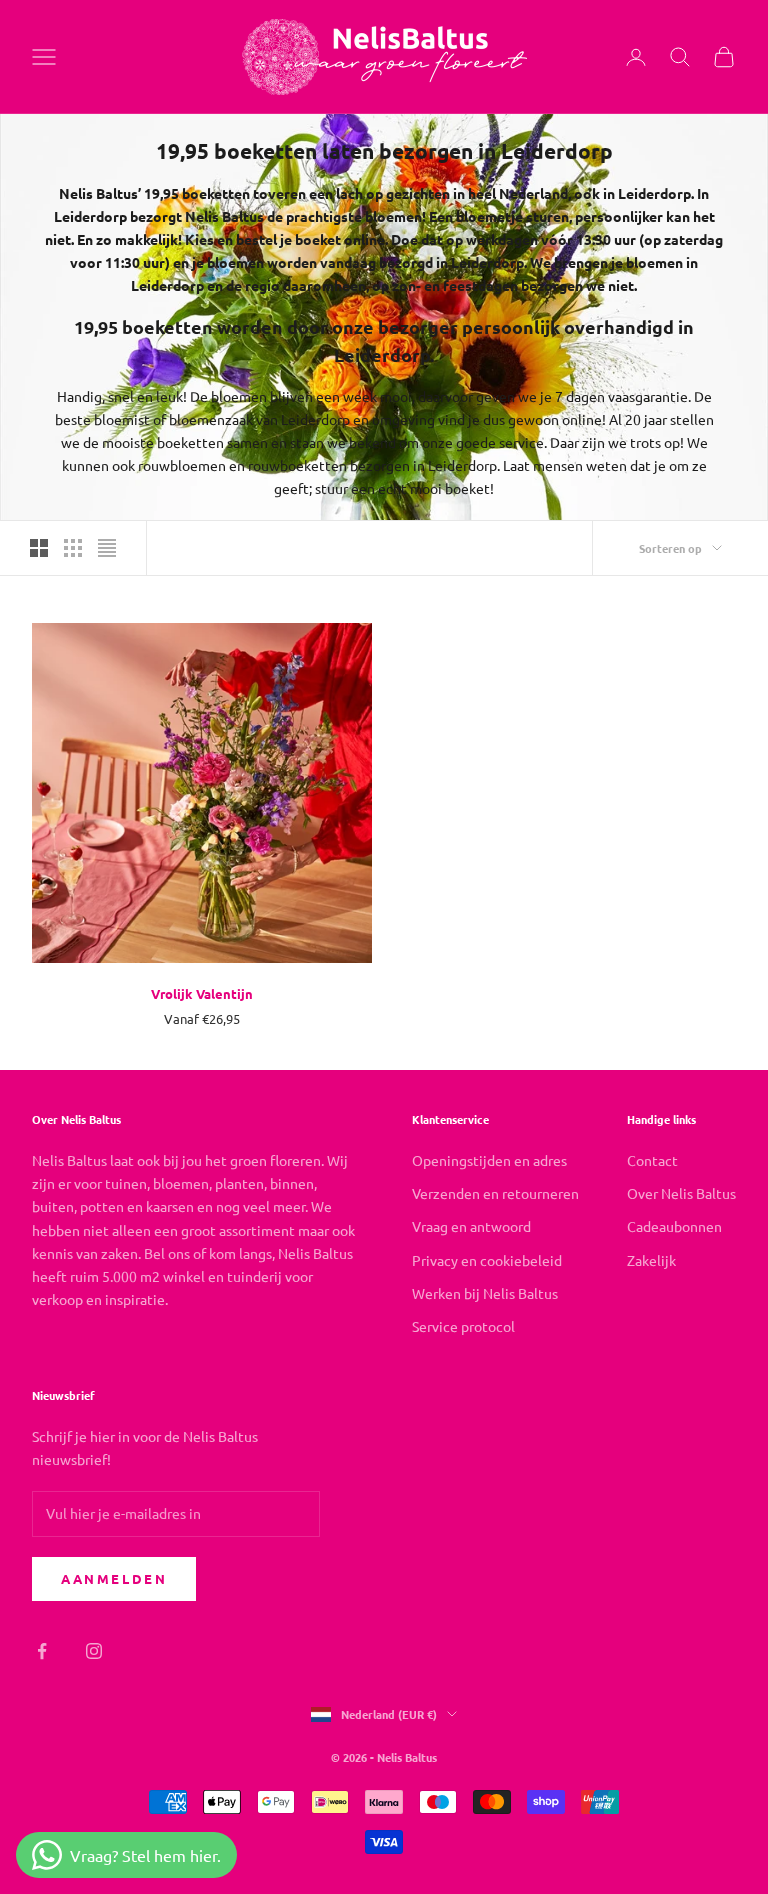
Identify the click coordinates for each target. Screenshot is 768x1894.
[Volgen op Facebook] (42, 1651)
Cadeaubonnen (674, 1226)
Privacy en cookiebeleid (487, 1260)
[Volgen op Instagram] (94, 1651)
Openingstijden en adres (489, 1160)
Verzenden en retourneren (495, 1193)
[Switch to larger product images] (39, 548)
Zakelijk (651, 1260)
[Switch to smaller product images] (73, 548)
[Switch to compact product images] (107, 548)
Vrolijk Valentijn (202, 993)
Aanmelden (114, 1578)
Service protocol (463, 1326)
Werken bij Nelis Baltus (485, 1293)
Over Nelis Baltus (681, 1193)
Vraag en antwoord (471, 1226)
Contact (652, 1160)
